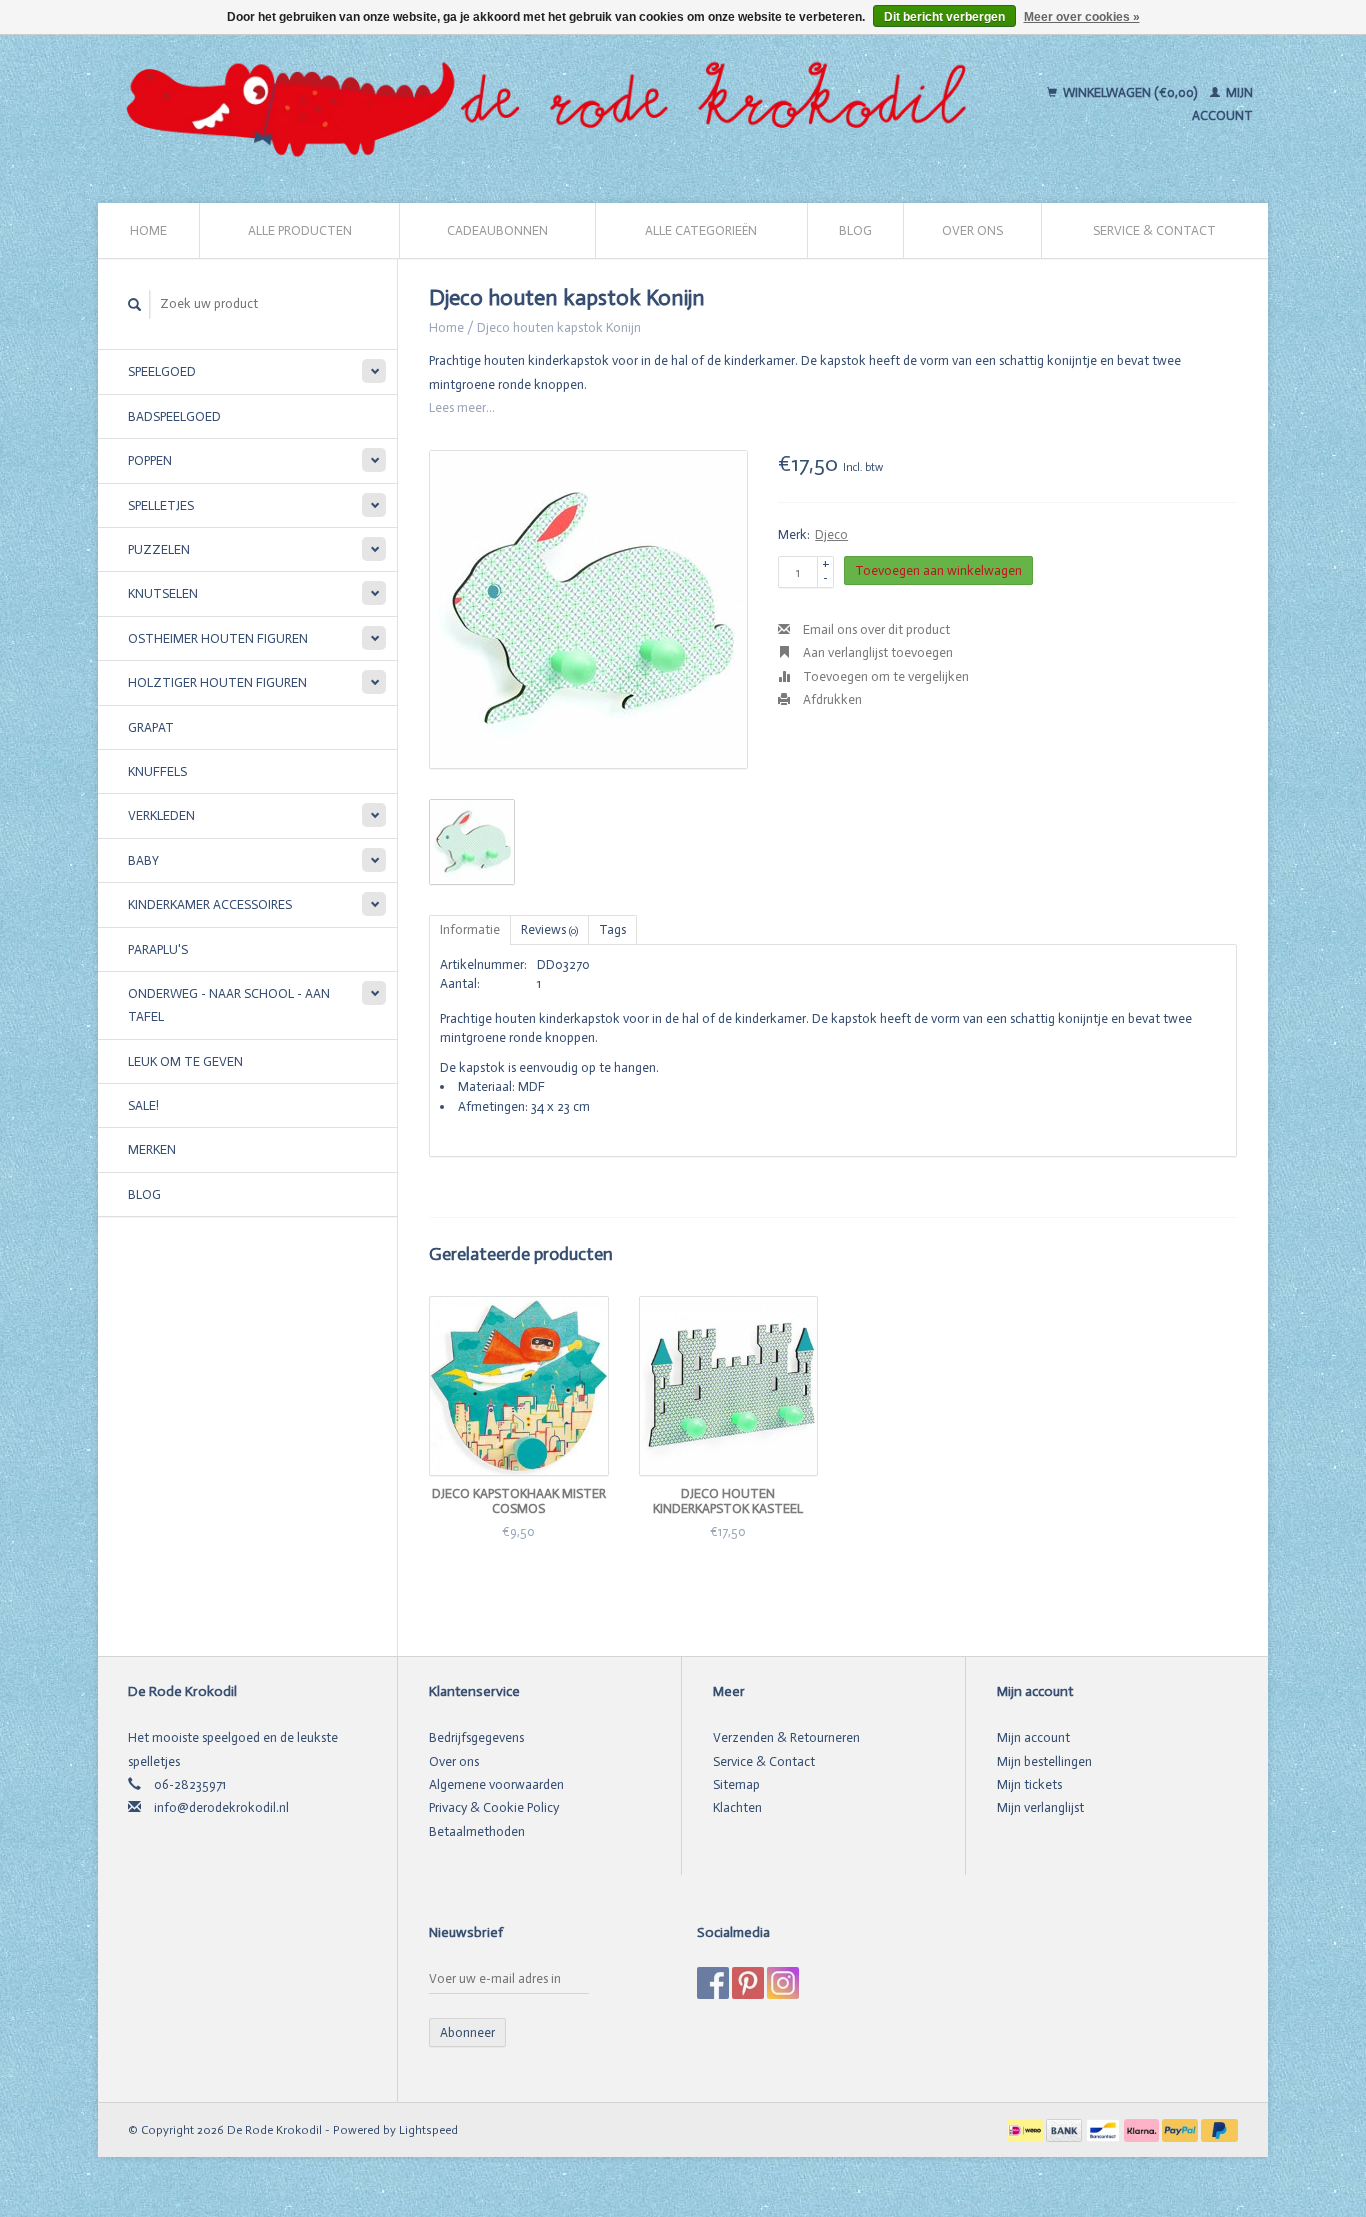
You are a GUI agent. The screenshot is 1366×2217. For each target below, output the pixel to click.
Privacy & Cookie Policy (494, 1807)
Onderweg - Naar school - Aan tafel (229, 1005)
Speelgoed (162, 371)
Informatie (470, 929)
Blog (855, 230)
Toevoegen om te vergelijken (884, 676)
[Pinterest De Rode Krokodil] (748, 1983)
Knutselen (163, 593)
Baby (143, 860)
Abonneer (467, 2032)
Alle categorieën (701, 230)
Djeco (831, 534)
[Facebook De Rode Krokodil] (713, 1983)
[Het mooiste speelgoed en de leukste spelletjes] (555, 104)
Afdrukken (831, 699)
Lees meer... (462, 407)
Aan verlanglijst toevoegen (876, 652)
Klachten (737, 1807)
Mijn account (1033, 1737)
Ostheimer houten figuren (218, 638)
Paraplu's (158, 949)
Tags (612, 929)
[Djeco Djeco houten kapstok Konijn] (588, 609)
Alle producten (300, 230)
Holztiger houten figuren (217, 682)
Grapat (151, 727)
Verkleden (161, 815)
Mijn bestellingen (1044, 1761)
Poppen (150, 460)
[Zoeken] (135, 304)
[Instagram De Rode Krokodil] (783, 1983)
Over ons (972, 230)
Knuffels (157, 771)
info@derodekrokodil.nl (221, 1807)
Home (148, 230)
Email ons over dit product (875, 629)
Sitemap (736, 1784)
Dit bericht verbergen (944, 17)
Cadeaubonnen (497, 230)
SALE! (143, 1105)
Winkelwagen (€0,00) (1130, 92)
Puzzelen (159, 549)
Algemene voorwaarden (496, 1784)
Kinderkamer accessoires (210, 904)
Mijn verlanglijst (1040, 1807)
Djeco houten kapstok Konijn (559, 327)
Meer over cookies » (1082, 17)
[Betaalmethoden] (1026, 2129)
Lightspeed (428, 2130)
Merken (152, 1149)
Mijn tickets (1029, 1784)
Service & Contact (1154, 230)
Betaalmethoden (477, 1831)
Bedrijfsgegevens (476, 1737)
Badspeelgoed (174, 416)
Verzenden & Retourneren (786, 1737)
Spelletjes (161, 505)
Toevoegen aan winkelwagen (938, 570)
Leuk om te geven (185, 1061)
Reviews (549, 929)
